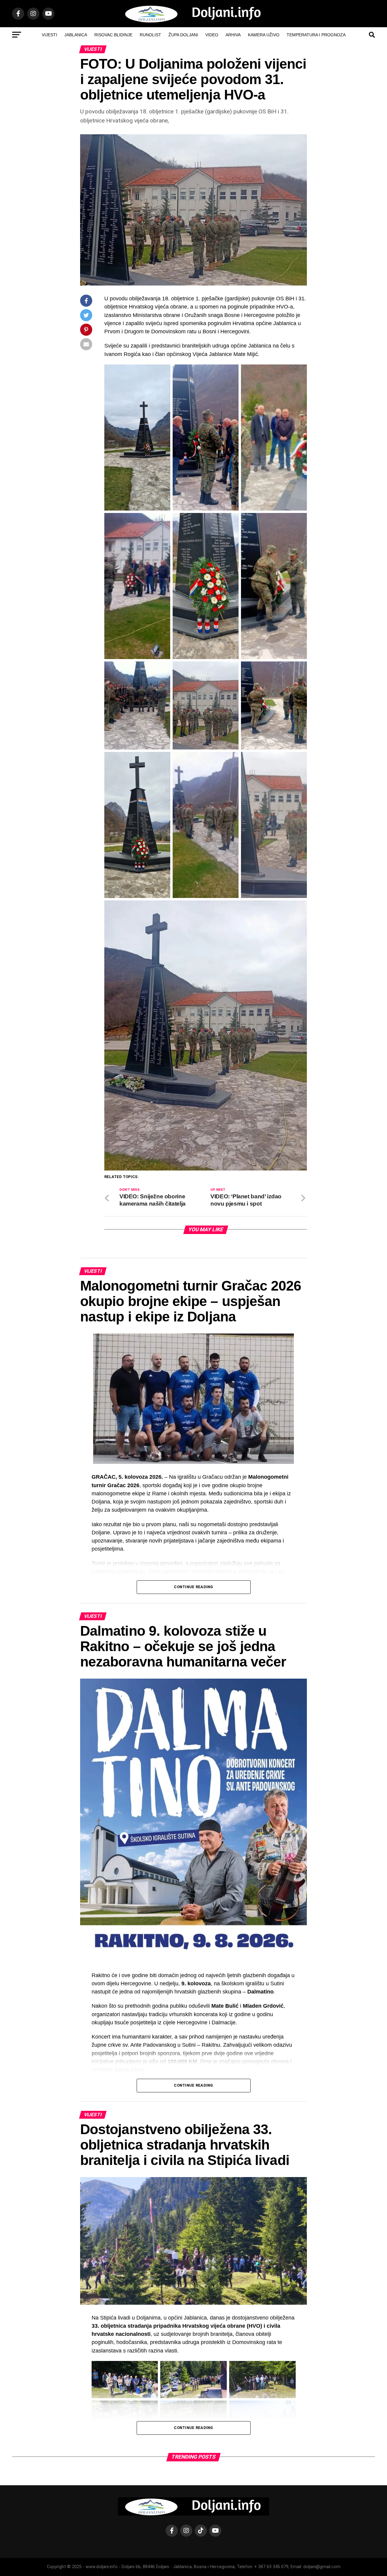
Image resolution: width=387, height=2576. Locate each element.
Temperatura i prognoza (316, 35)
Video (212, 35)
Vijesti (49, 35)
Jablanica (76, 35)
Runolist (150, 35)
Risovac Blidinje (113, 35)
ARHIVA (233, 35)
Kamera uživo (264, 35)
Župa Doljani (183, 35)
